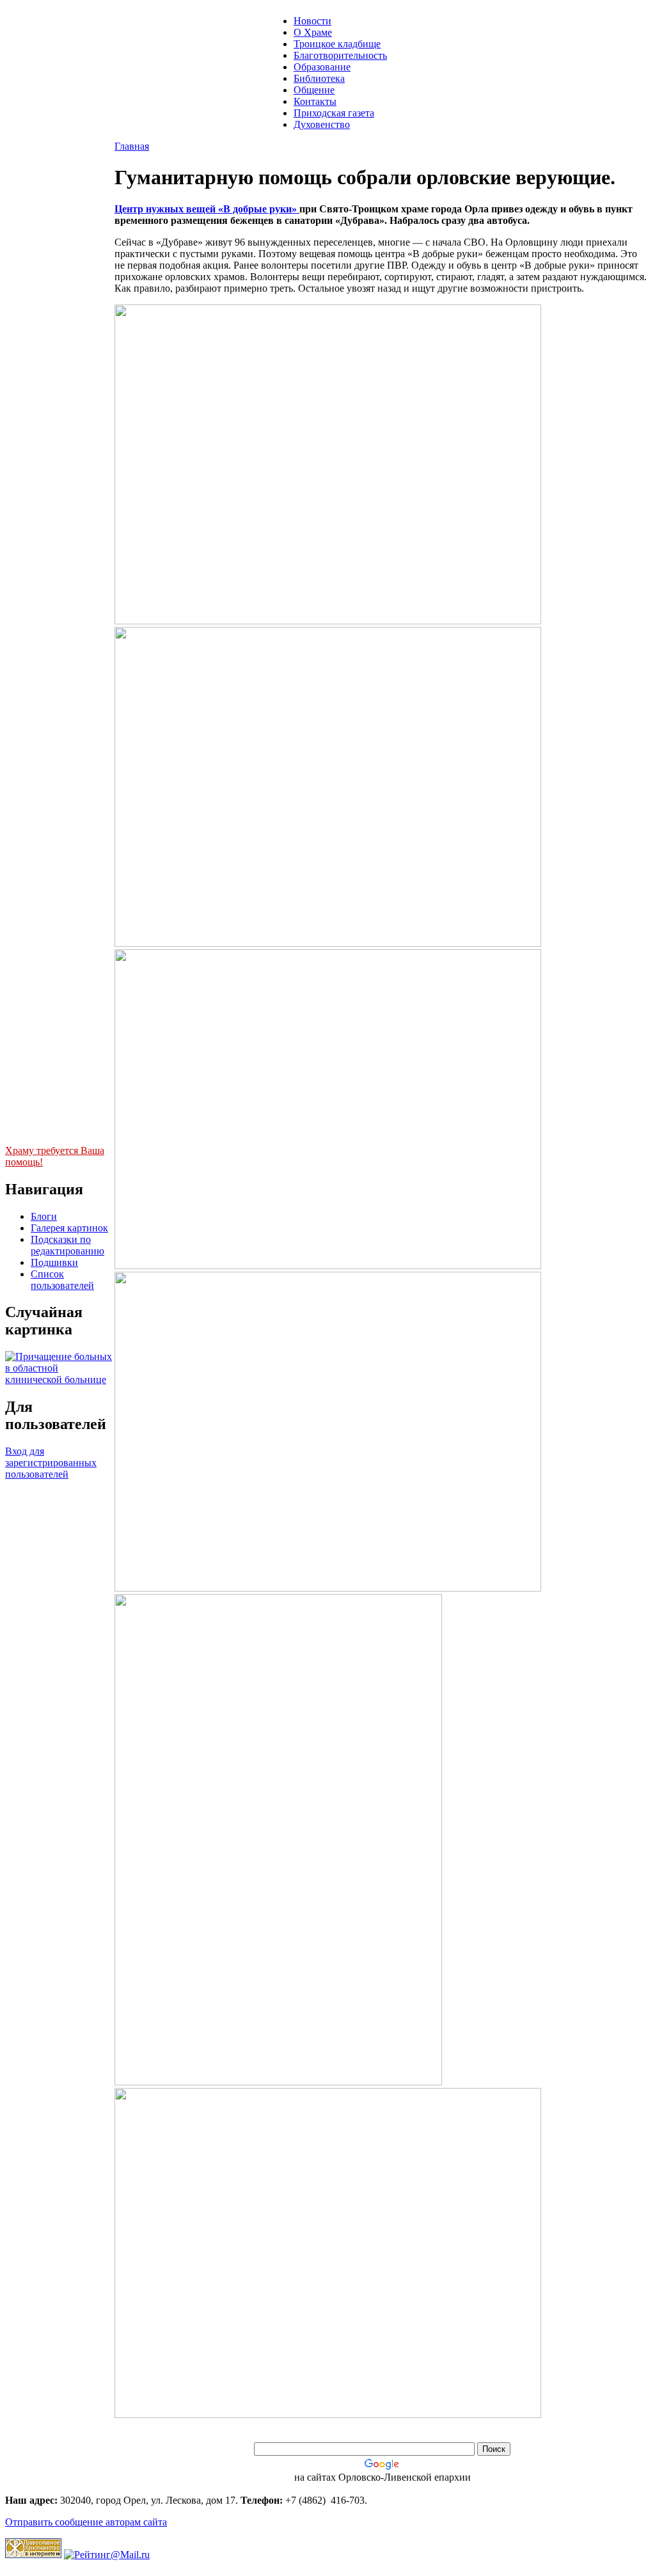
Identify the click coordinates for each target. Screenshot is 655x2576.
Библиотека (319, 78)
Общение (314, 90)
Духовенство (322, 124)
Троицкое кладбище (337, 44)
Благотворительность (340, 55)
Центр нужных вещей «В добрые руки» (207, 209)
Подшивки (54, 1262)
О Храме (313, 32)
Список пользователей (62, 1280)
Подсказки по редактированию (67, 1245)
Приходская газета (334, 113)
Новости (312, 21)
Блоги (44, 1216)
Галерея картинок (69, 1228)
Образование (322, 67)
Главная (132, 146)
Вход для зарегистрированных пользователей (51, 1463)
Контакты (315, 101)
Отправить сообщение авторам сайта (86, 2522)
